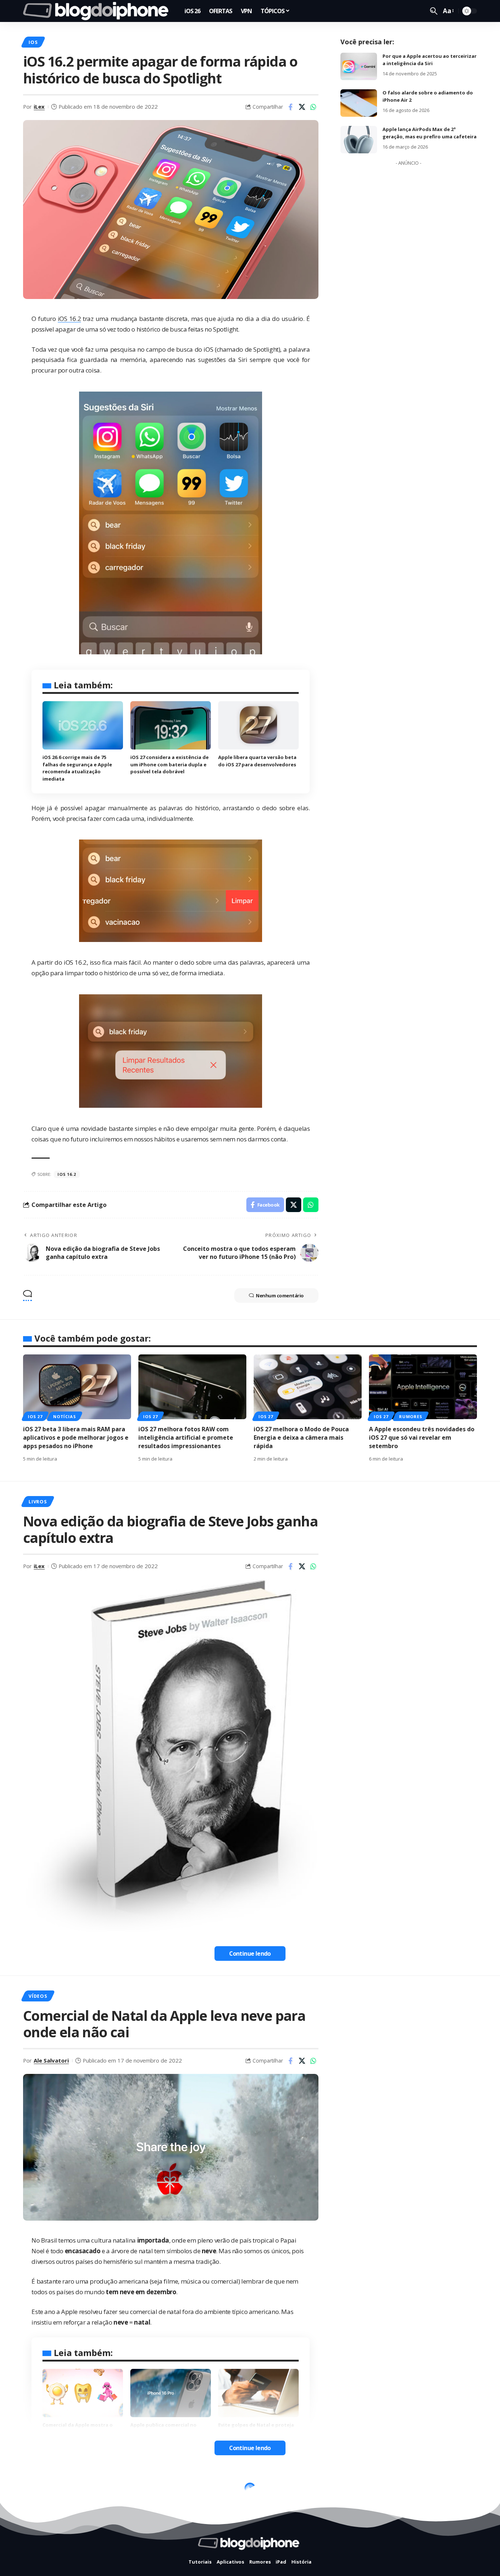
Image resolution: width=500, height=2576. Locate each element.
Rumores (411, 1416)
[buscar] (434, 11)
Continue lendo (250, 1954)
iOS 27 (35, 1416)
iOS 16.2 (69, 319)
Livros (38, 1502)
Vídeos (38, 1996)
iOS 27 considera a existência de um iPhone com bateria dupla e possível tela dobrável (169, 764)
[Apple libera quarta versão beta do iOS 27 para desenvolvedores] (258, 725)
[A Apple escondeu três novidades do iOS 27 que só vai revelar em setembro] (423, 1387)
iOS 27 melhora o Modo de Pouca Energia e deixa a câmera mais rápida (301, 1437)
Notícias (64, 1416)
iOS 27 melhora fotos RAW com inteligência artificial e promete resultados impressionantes (186, 1437)
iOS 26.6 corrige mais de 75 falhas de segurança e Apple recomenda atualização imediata (77, 768)
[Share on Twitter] (302, 107)
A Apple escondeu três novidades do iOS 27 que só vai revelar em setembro (422, 1437)
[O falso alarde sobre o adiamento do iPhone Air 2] (359, 103)
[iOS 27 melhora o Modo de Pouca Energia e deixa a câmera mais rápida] (308, 1387)
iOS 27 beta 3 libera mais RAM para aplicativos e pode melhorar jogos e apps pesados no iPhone (76, 1437)
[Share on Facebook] (291, 107)
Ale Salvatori (51, 2060)
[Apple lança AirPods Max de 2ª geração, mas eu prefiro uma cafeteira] (359, 140)
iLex (39, 106)
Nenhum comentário (280, 1296)
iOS (33, 42)
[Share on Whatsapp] (313, 107)
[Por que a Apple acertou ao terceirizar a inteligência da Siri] (359, 66)
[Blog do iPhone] (98, 11)
